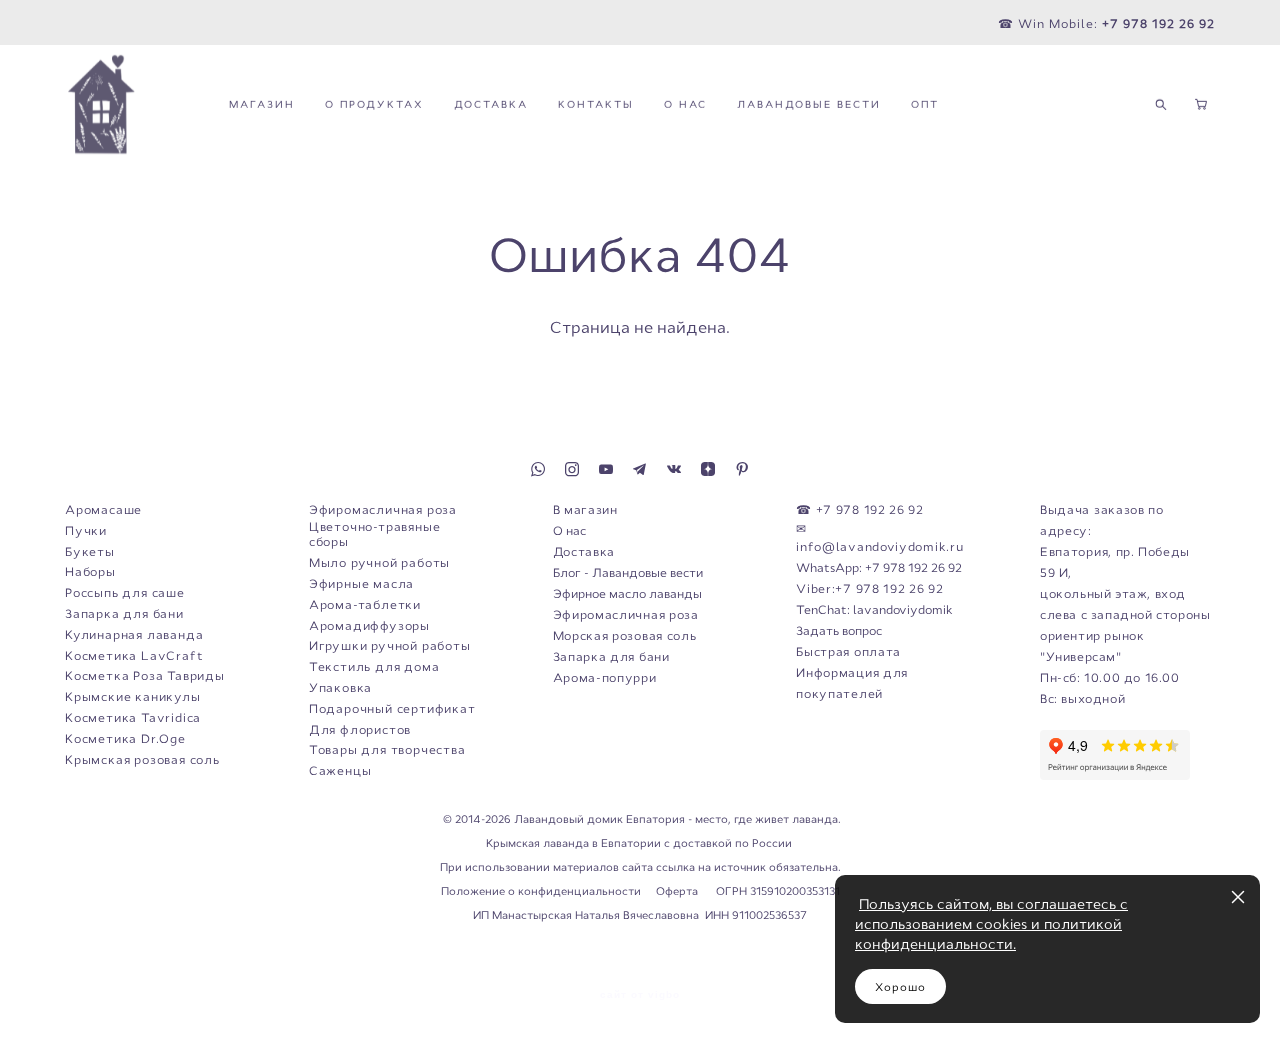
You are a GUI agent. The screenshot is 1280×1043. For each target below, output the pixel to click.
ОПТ (925, 104)
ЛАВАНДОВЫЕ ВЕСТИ (809, 104)
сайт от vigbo (640, 995)
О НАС (685, 104)
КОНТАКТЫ (596, 104)
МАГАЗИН (262, 104)
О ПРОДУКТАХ (374, 104)
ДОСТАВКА (491, 104)
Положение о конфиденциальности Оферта (571, 891)
